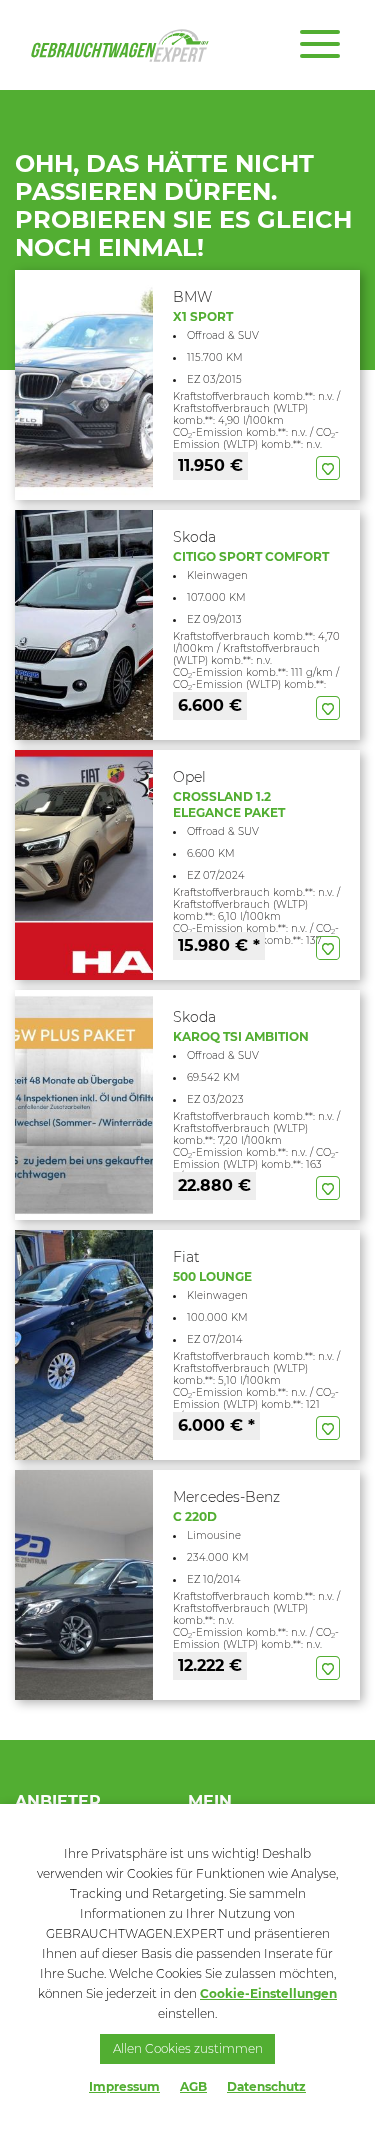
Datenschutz (266, 2086)
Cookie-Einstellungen (268, 1993)
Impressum (124, 2086)
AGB (193, 2086)
